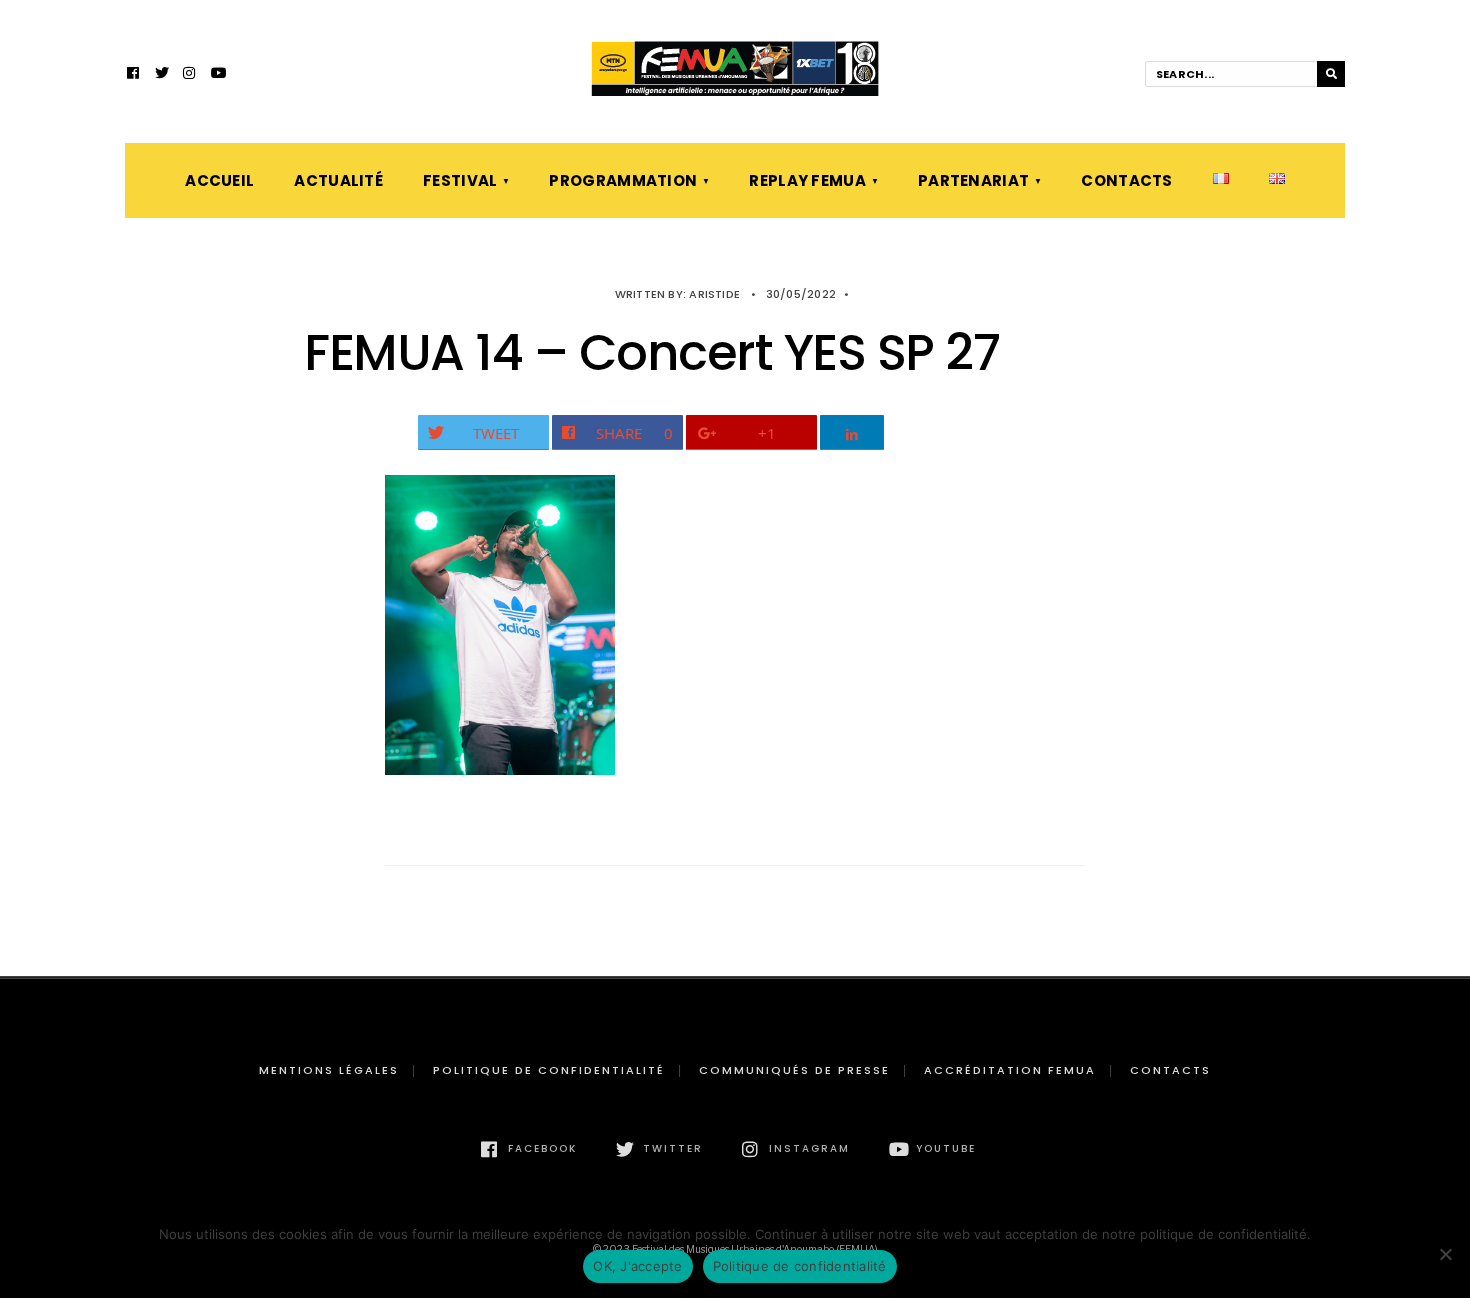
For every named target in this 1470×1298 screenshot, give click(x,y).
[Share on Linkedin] (852, 432)
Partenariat (973, 180)
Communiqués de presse (794, 1070)
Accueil (219, 180)
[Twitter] (162, 75)
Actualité (338, 180)
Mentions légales (329, 1070)
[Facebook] (134, 75)
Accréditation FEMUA (1010, 1070)
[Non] (1445, 1254)
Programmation (623, 180)
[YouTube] (218, 75)
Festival (460, 180)
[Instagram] (190, 75)
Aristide (714, 294)
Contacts (1126, 180)
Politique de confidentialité (549, 1070)
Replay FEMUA (807, 180)
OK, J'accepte (637, 1266)
